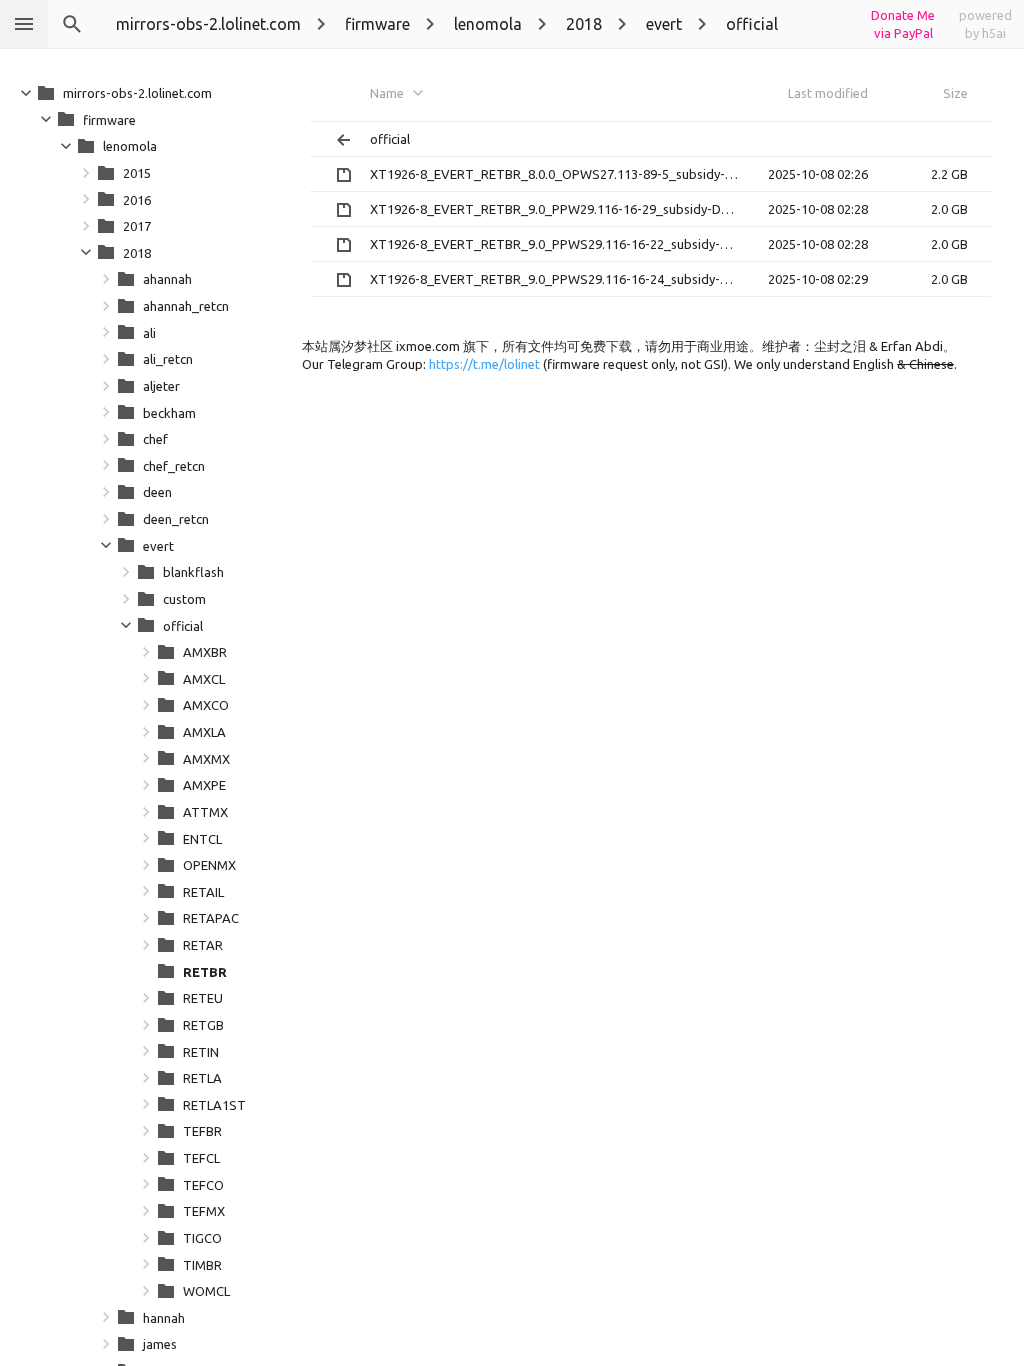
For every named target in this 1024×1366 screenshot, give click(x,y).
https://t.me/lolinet (484, 364)
